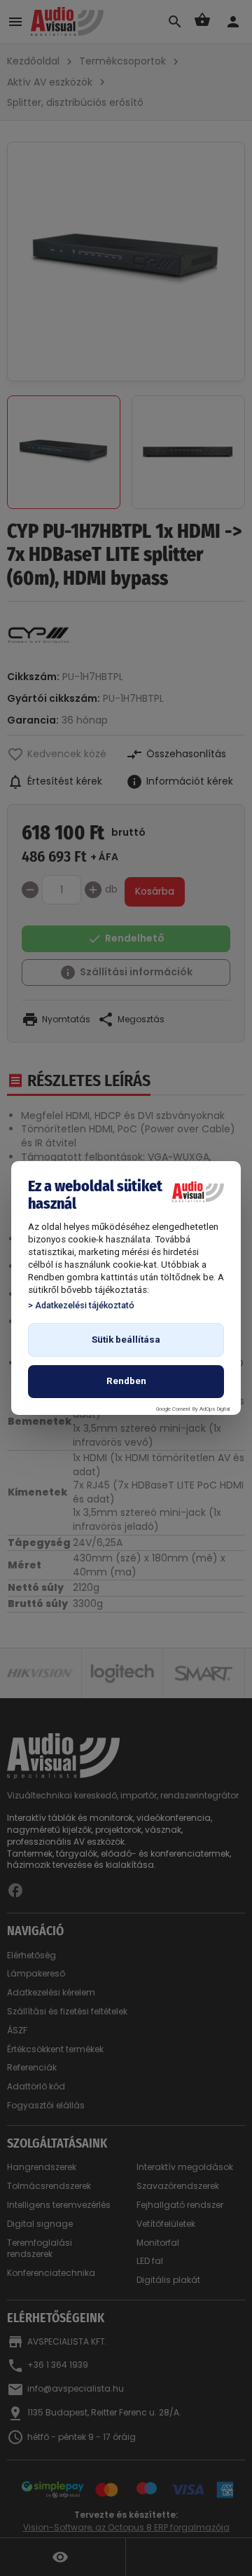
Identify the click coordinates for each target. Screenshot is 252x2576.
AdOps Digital (215, 1409)
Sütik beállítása (126, 1340)
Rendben (126, 1381)
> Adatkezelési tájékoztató (81, 1305)
